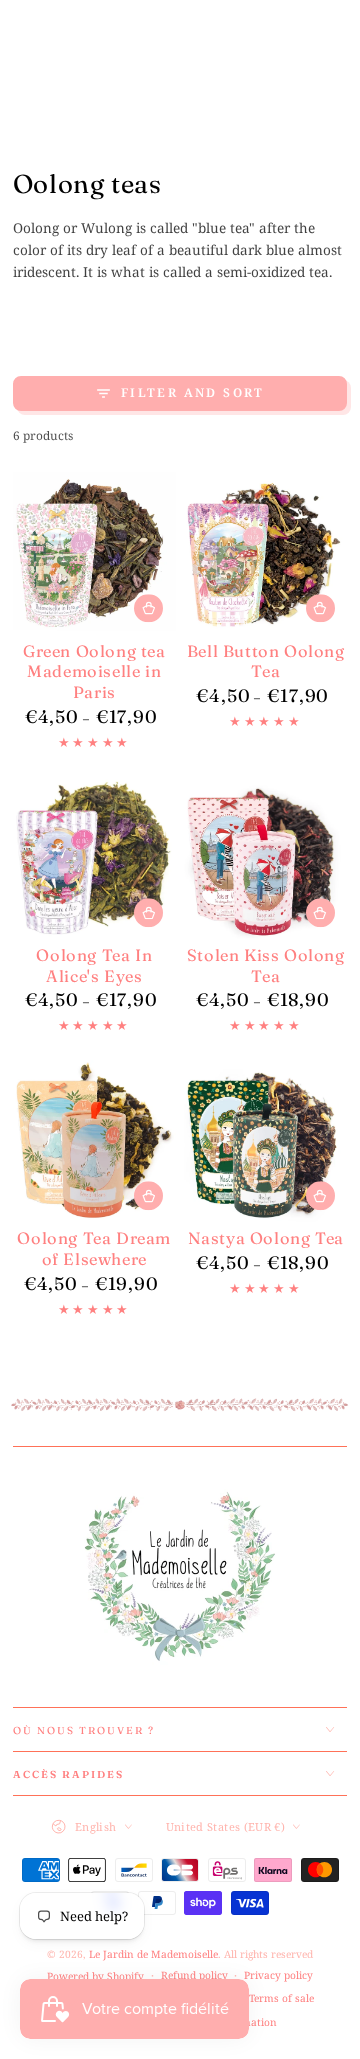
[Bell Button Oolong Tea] (265, 553)
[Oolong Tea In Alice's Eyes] (94, 858)
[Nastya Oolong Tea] (265, 1141)
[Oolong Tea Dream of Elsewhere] (94, 1141)
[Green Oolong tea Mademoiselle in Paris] (94, 553)
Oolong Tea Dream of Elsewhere (94, 1248)
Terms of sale (281, 1998)
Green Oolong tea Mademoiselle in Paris (94, 672)
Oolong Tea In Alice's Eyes (94, 965)
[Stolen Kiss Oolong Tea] (265, 858)
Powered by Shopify (95, 1976)
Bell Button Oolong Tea (266, 661)
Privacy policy (278, 1975)
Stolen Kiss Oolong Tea (266, 965)
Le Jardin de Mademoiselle (153, 1954)
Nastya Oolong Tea (266, 1238)
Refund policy (194, 1975)
